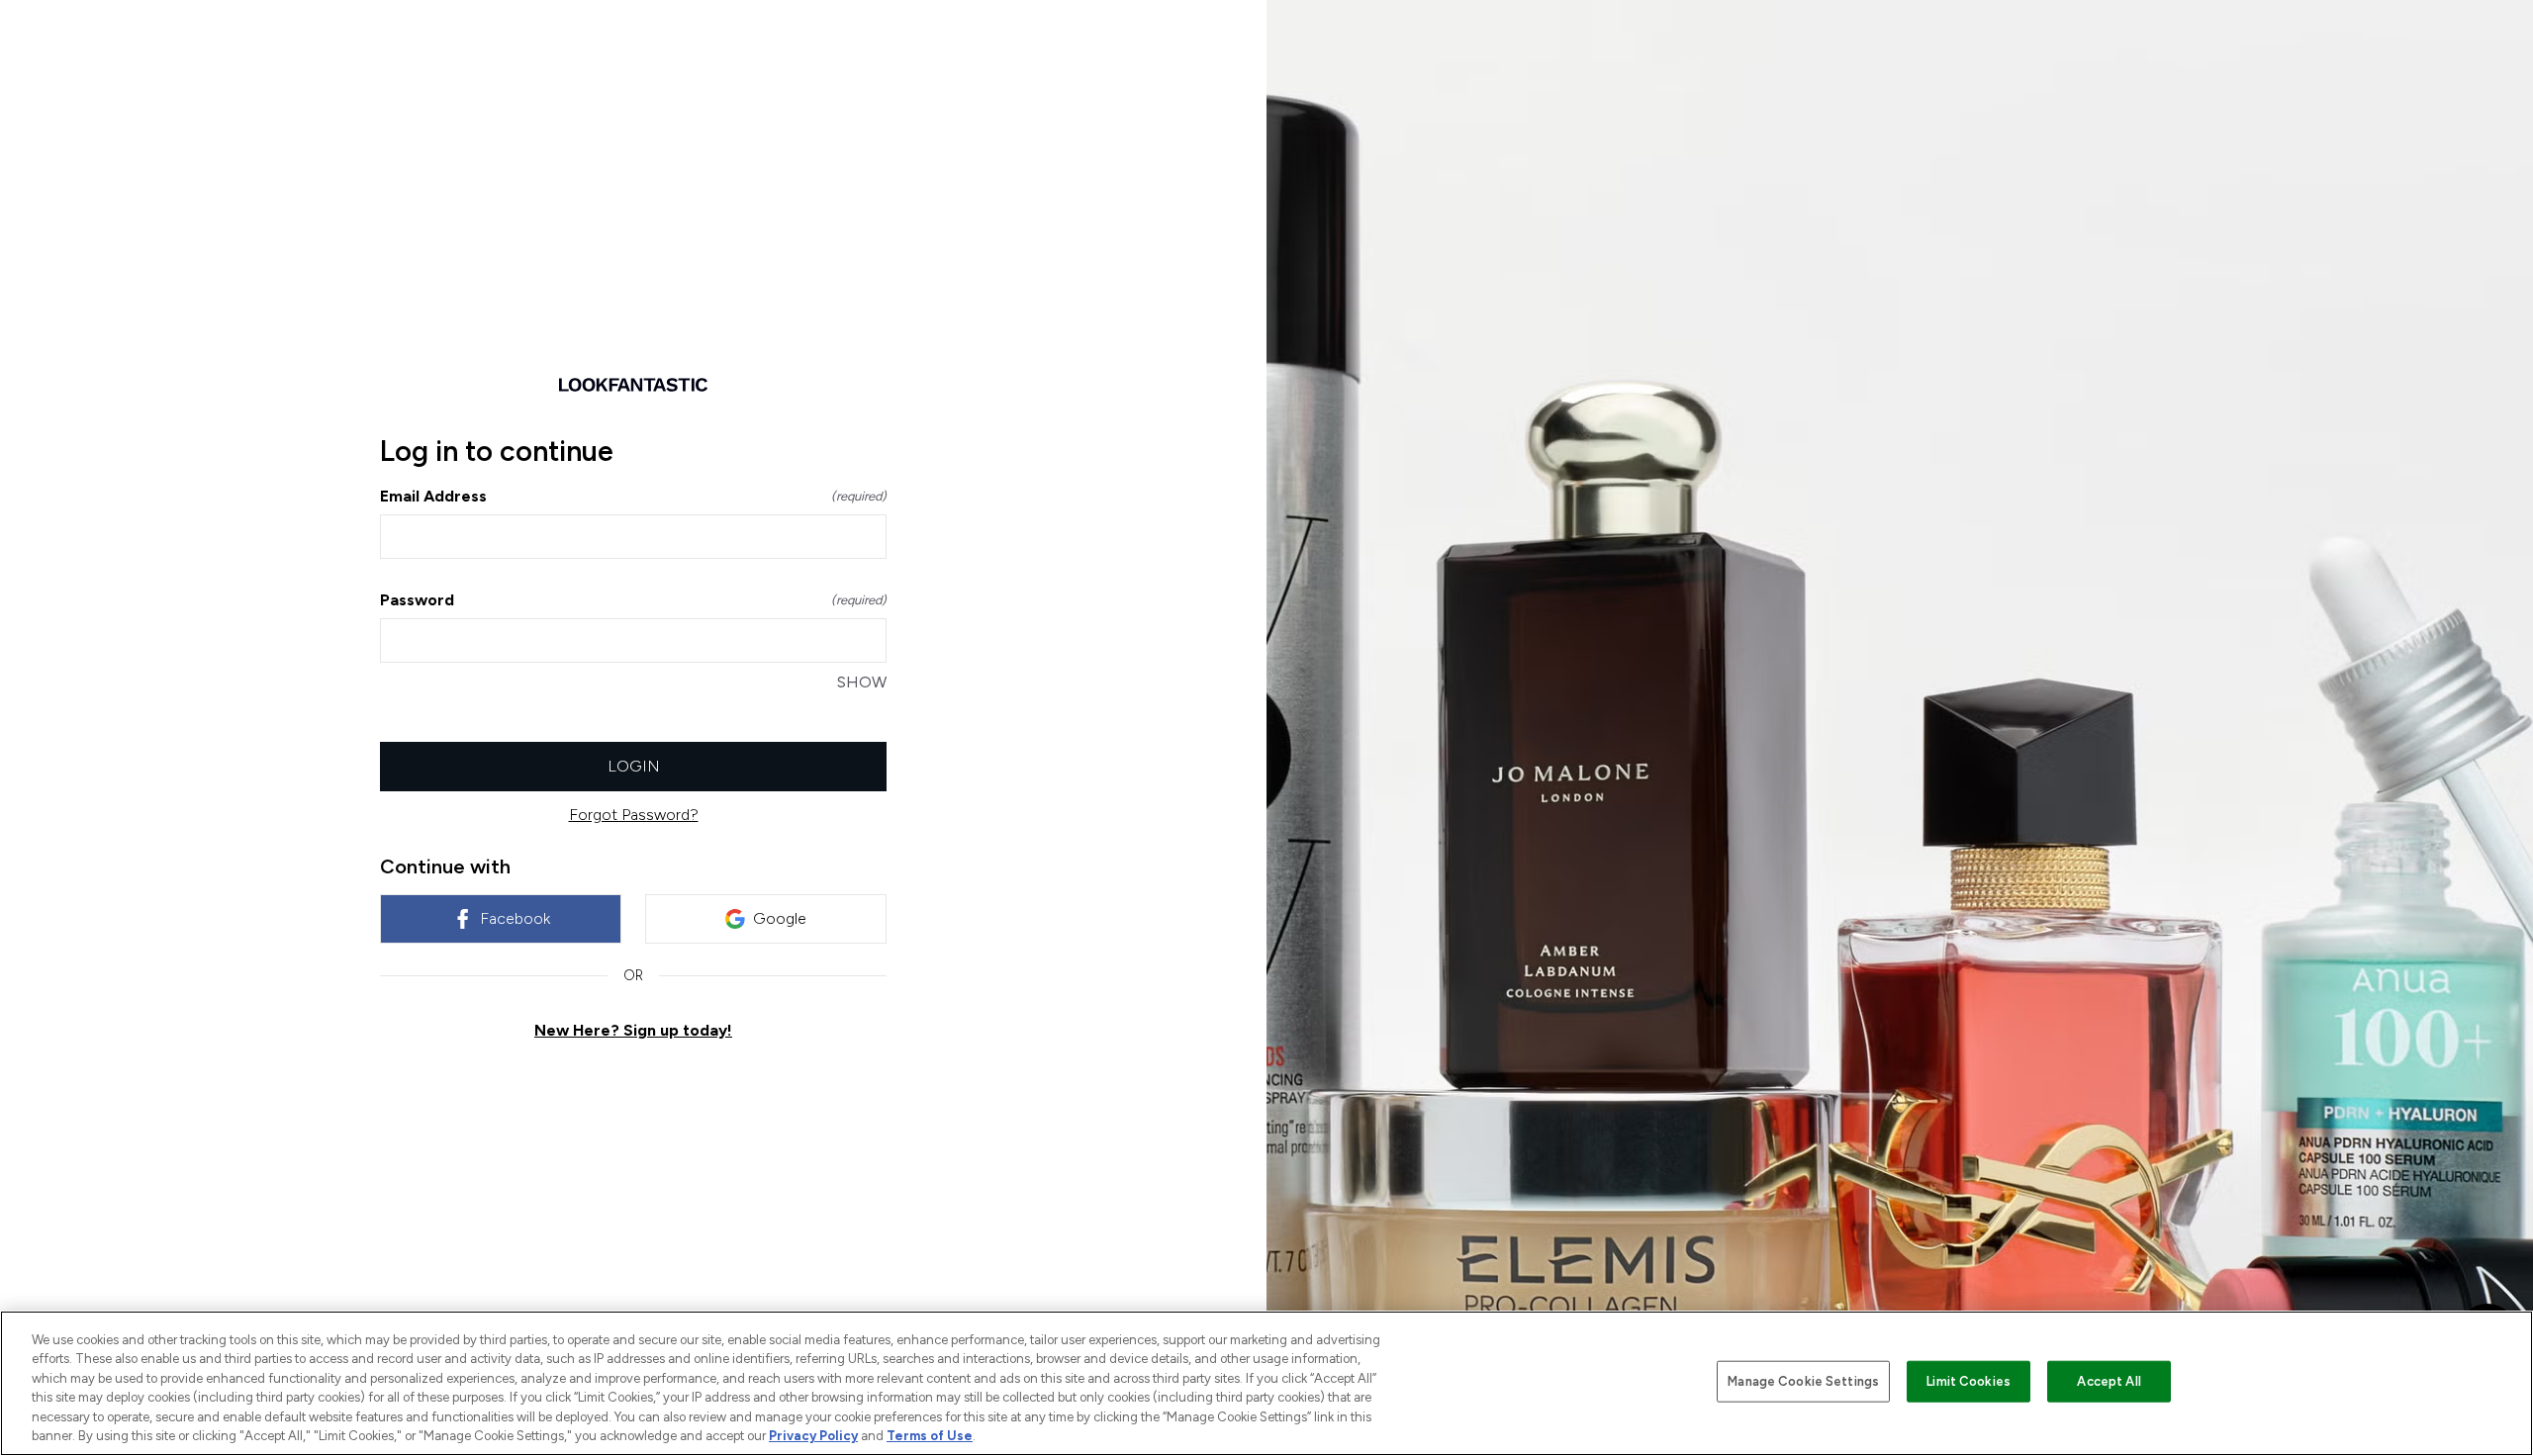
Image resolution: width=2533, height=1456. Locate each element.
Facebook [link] (515, 918)
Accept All (2109, 1381)
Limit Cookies (1969, 1381)
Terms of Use (930, 1436)
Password (633, 600)
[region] (1266, 1383)
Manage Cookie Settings (1803, 1381)
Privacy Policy (813, 1436)
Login (634, 766)
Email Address (633, 496)
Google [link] (780, 918)
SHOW (862, 682)
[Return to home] (633, 385)
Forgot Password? (634, 815)
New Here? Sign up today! (633, 1030)
